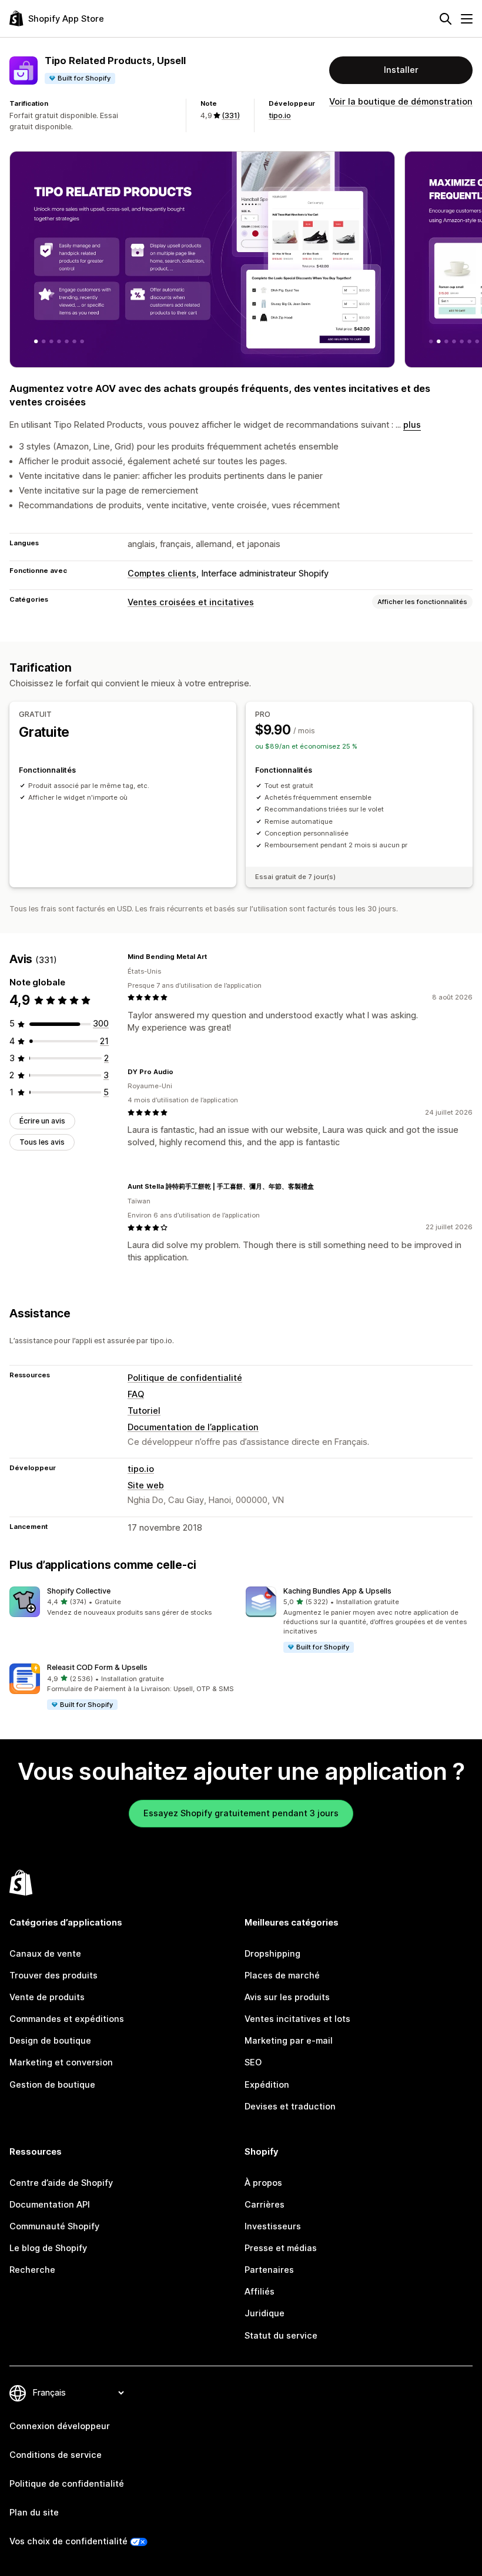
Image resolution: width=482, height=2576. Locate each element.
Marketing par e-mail (289, 2041)
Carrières (265, 2205)
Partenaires (269, 2270)
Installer (401, 70)
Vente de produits (47, 1997)
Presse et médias (281, 2248)
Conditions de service (56, 2455)
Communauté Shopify (54, 2226)
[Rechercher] (446, 19)
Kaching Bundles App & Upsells (337, 1591)
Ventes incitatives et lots (297, 2019)
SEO (253, 2062)
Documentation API (50, 2205)
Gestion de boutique (52, 2085)
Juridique (265, 2313)
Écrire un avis (42, 1121)
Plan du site (34, 2513)
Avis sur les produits (287, 1997)
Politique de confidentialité (185, 1378)
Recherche (32, 2270)
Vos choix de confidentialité (68, 2541)
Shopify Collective (79, 1591)
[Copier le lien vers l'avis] (214, 957)
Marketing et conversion (61, 2062)
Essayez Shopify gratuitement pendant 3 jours (241, 1813)
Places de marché (282, 1975)
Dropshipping (272, 1954)
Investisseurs (273, 2226)
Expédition (267, 2085)
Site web (146, 1485)
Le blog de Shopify (48, 2248)
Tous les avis (42, 1142)
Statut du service (281, 2336)
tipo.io (280, 115)
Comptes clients (162, 573)
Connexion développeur (60, 2426)
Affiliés (260, 2292)
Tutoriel (144, 1411)
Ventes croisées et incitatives (191, 602)
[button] (123, 1602)
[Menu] (467, 19)
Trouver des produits (53, 1975)
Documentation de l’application (193, 1427)
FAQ (136, 1394)
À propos (263, 2183)
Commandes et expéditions (67, 2019)
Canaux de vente (45, 1954)
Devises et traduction (290, 2107)
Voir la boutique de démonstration (401, 102)
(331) (231, 115)
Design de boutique (50, 2041)
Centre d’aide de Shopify (61, 2183)
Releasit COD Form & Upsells (97, 1667)
